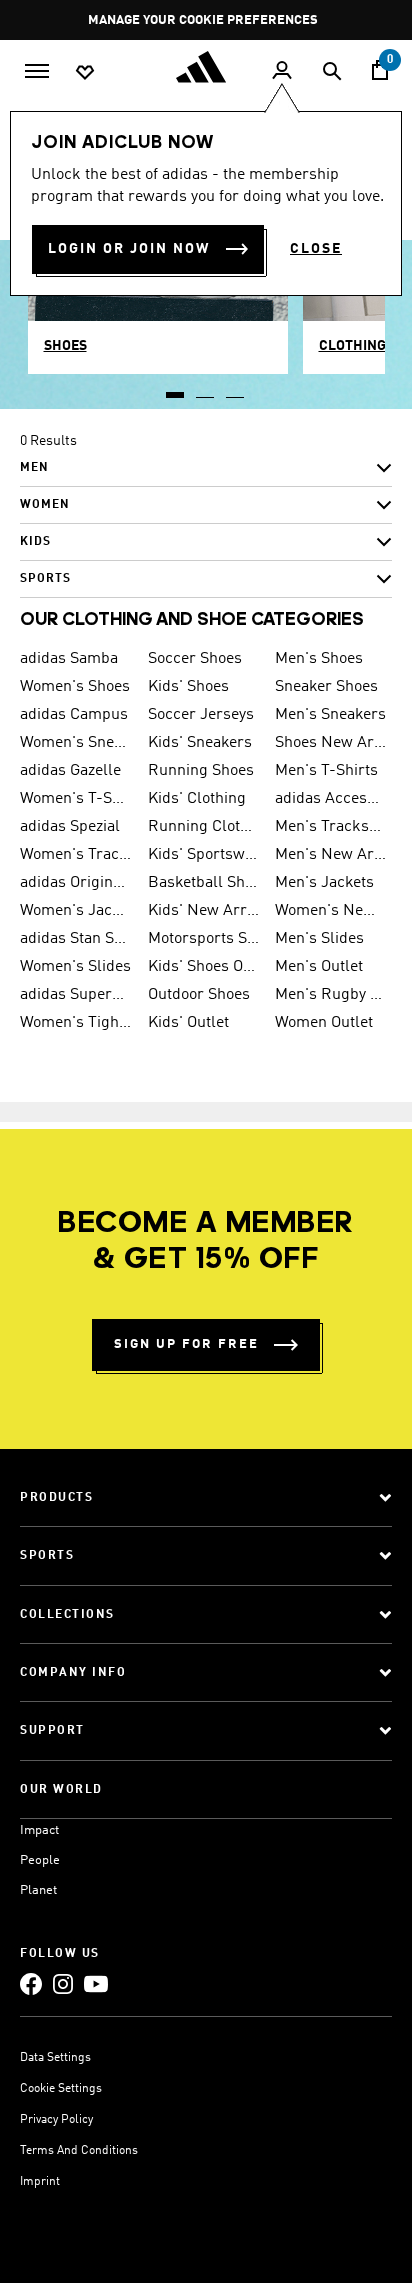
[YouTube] (96, 1983)
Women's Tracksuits (76, 855)
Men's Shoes (319, 659)
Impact (39, 1830)
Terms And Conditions (79, 2151)
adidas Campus (74, 715)
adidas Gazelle (70, 771)
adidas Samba (69, 659)
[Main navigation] (37, 69)
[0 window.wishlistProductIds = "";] (85, 71)
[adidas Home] (206, 67)
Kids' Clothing (197, 799)
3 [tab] (236, 388)
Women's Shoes (75, 687)
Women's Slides (75, 967)
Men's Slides (319, 939)
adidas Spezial (70, 827)
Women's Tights (76, 1023)
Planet (38, 1890)
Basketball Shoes (204, 883)
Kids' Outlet (188, 1023)
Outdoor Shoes (199, 995)
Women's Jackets (76, 911)
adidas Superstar (76, 995)
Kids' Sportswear (204, 855)
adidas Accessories (331, 799)
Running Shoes (201, 771)
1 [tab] (176, 388)
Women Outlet (324, 1023)
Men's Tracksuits (331, 827)
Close (316, 249)
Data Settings (55, 2058)
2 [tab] (206, 388)
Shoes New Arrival (331, 743)
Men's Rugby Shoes (331, 995)
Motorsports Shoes (204, 939)
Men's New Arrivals (331, 855)
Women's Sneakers (76, 743)
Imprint (40, 2182)
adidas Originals (76, 883)
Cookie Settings (61, 2089)
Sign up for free (186, 1344)
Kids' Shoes (188, 687)
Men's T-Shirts (326, 771)
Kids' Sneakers (200, 743)
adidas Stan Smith (76, 939)
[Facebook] (31, 1983)
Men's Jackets (324, 883)
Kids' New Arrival (204, 911)
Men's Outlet (319, 967)
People (40, 1860)
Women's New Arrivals (331, 911)
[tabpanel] (206, 517)
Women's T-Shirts (76, 799)
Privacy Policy (56, 2120)
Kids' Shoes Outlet (204, 967)
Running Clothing (204, 827)
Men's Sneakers (330, 715)
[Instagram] (63, 1983)
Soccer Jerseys (201, 715)
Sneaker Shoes (326, 687)
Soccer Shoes (195, 659)
